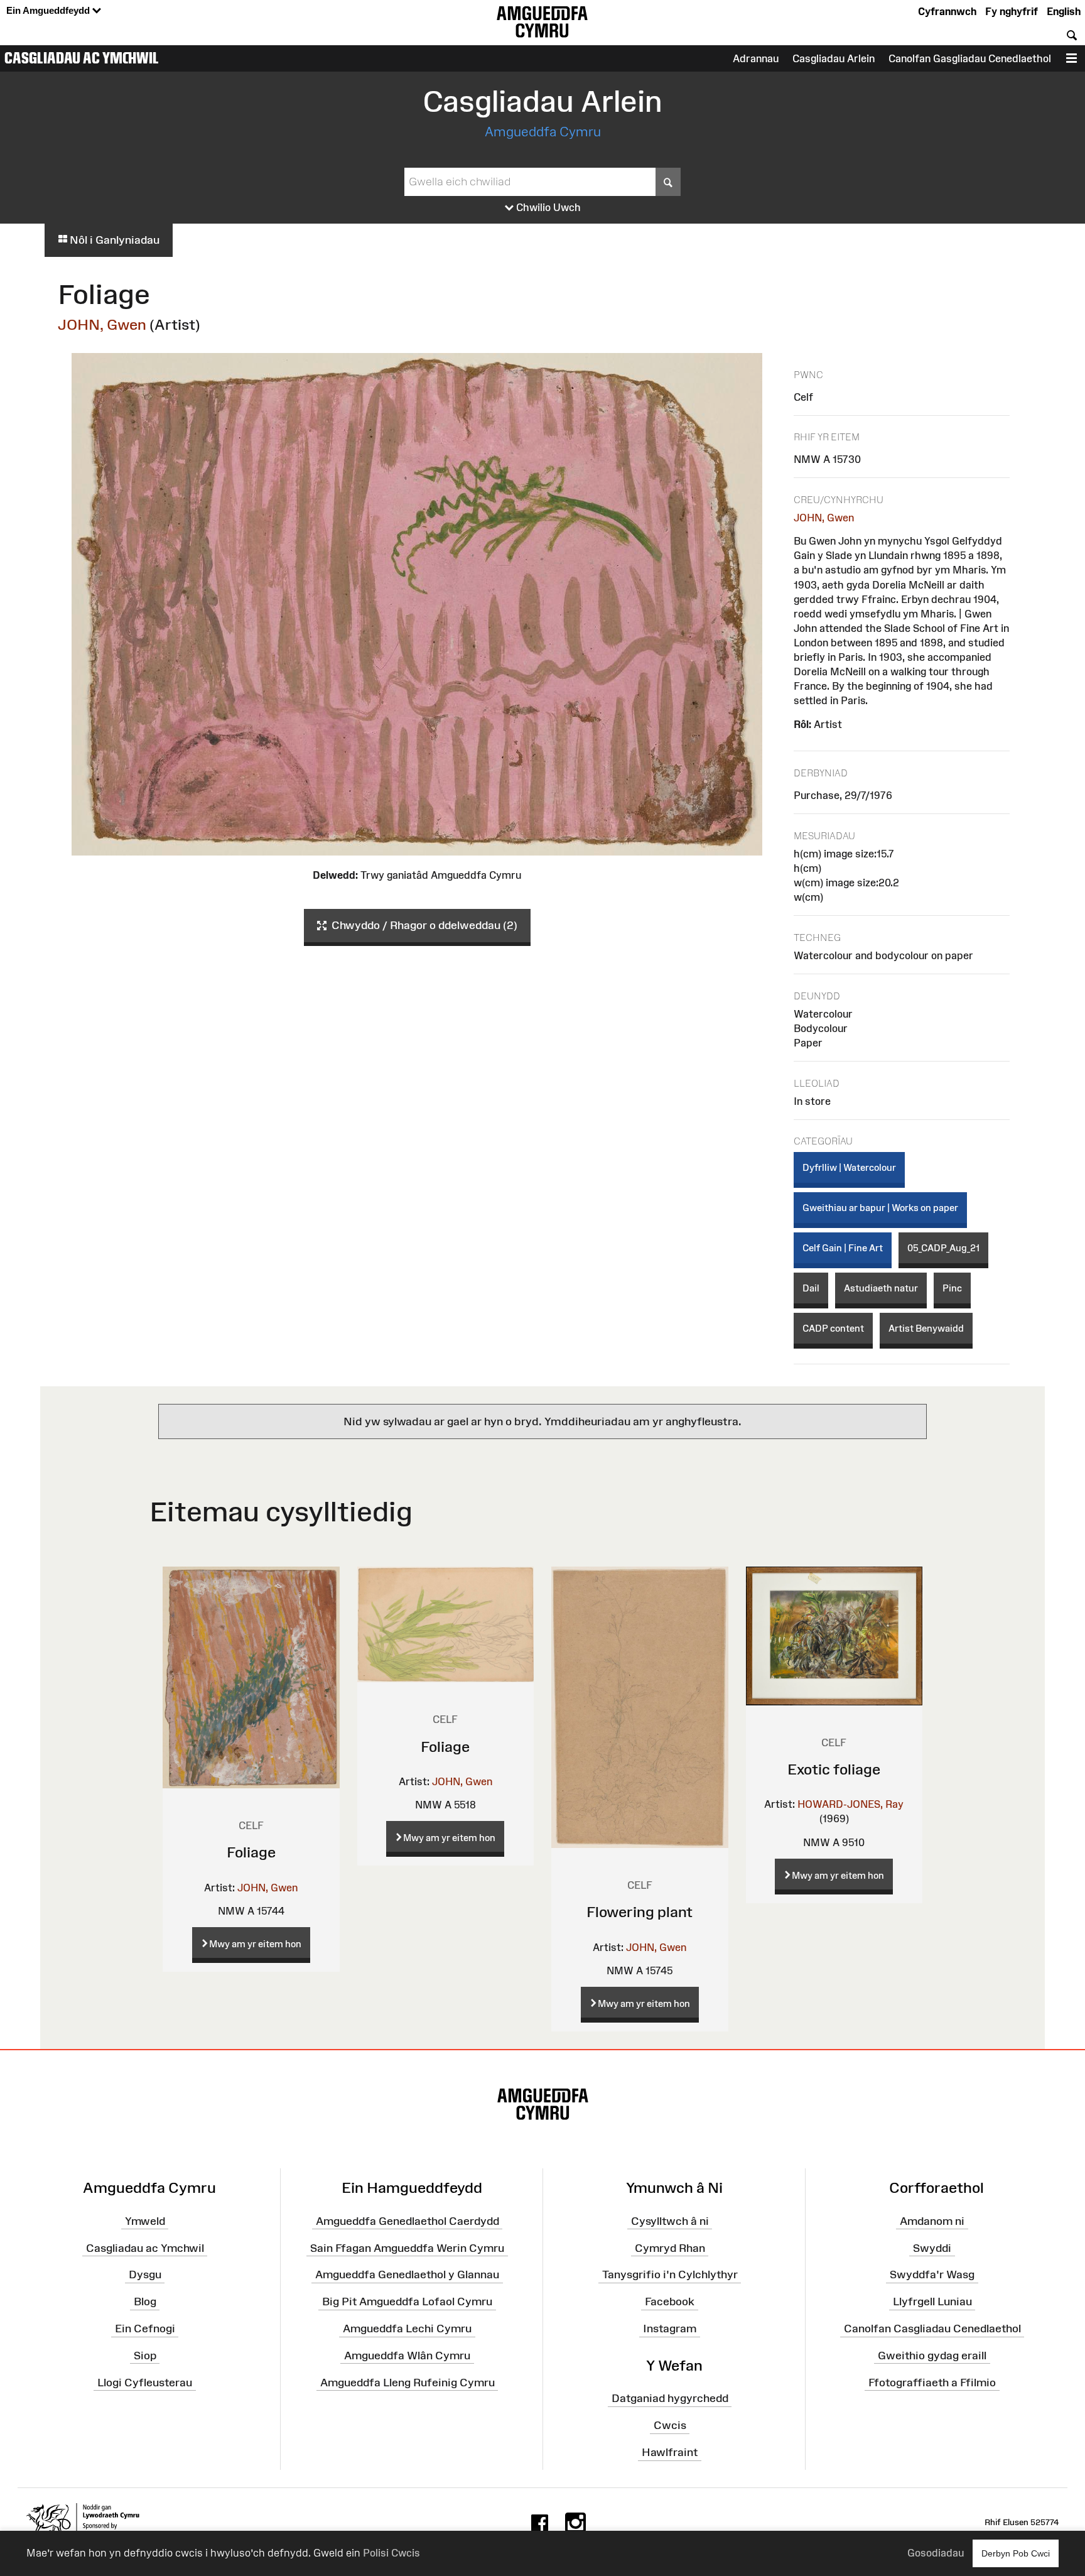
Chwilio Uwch (547, 207)
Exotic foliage (834, 1769)
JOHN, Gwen (102, 324)
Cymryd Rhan (670, 2247)
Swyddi (932, 2247)
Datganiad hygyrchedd (670, 2398)
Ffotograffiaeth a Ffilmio (932, 2382)
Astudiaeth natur (881, 1288)
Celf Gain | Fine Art (843, 1248)
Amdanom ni (932, 2220)
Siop (145, 2356)
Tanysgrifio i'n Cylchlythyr (670, 2274)
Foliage (251, 1852)
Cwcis (670, 2425)
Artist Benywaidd (926, 1328)
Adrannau (756, 58)
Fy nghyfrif (1012, 11)
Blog (145, 2302)
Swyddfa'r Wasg (932, 2274)
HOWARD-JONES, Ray (850, 1804)
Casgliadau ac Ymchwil (82, 58)
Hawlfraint (670, 2452)
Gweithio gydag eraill (932, 2356)
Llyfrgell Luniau (932, 2302)
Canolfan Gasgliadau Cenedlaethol (970, 58)
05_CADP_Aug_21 (943, 1248)
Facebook (670, 2302)
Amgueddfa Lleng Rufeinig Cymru (408, 2382)
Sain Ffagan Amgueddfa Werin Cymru (407, 2247)
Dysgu (145, 2274)
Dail (811, 1288)
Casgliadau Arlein (834, 58)
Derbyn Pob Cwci (1016, 2553)
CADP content (833, 1328)
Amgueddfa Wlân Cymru (407, 2356)
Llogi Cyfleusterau (145, 2382)
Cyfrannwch (947, 11)
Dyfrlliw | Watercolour (849, 1167)
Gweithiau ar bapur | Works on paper (880, 1208)
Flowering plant (640, 1912)
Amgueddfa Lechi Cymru (407, 2329)
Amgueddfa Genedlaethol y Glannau (407, 2274)
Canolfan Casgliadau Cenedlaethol (932, 2329)
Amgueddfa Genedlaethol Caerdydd (408, 2220)
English (1064, 11)
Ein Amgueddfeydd (49, 10)
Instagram (670, 2329)
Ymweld (145, 2220)
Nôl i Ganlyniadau (113, 240)
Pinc (952, 1288)
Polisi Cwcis (391, 2553)
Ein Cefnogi (145, 2329)
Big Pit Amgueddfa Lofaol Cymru (407, 2302)
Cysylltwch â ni (670, 2220)
